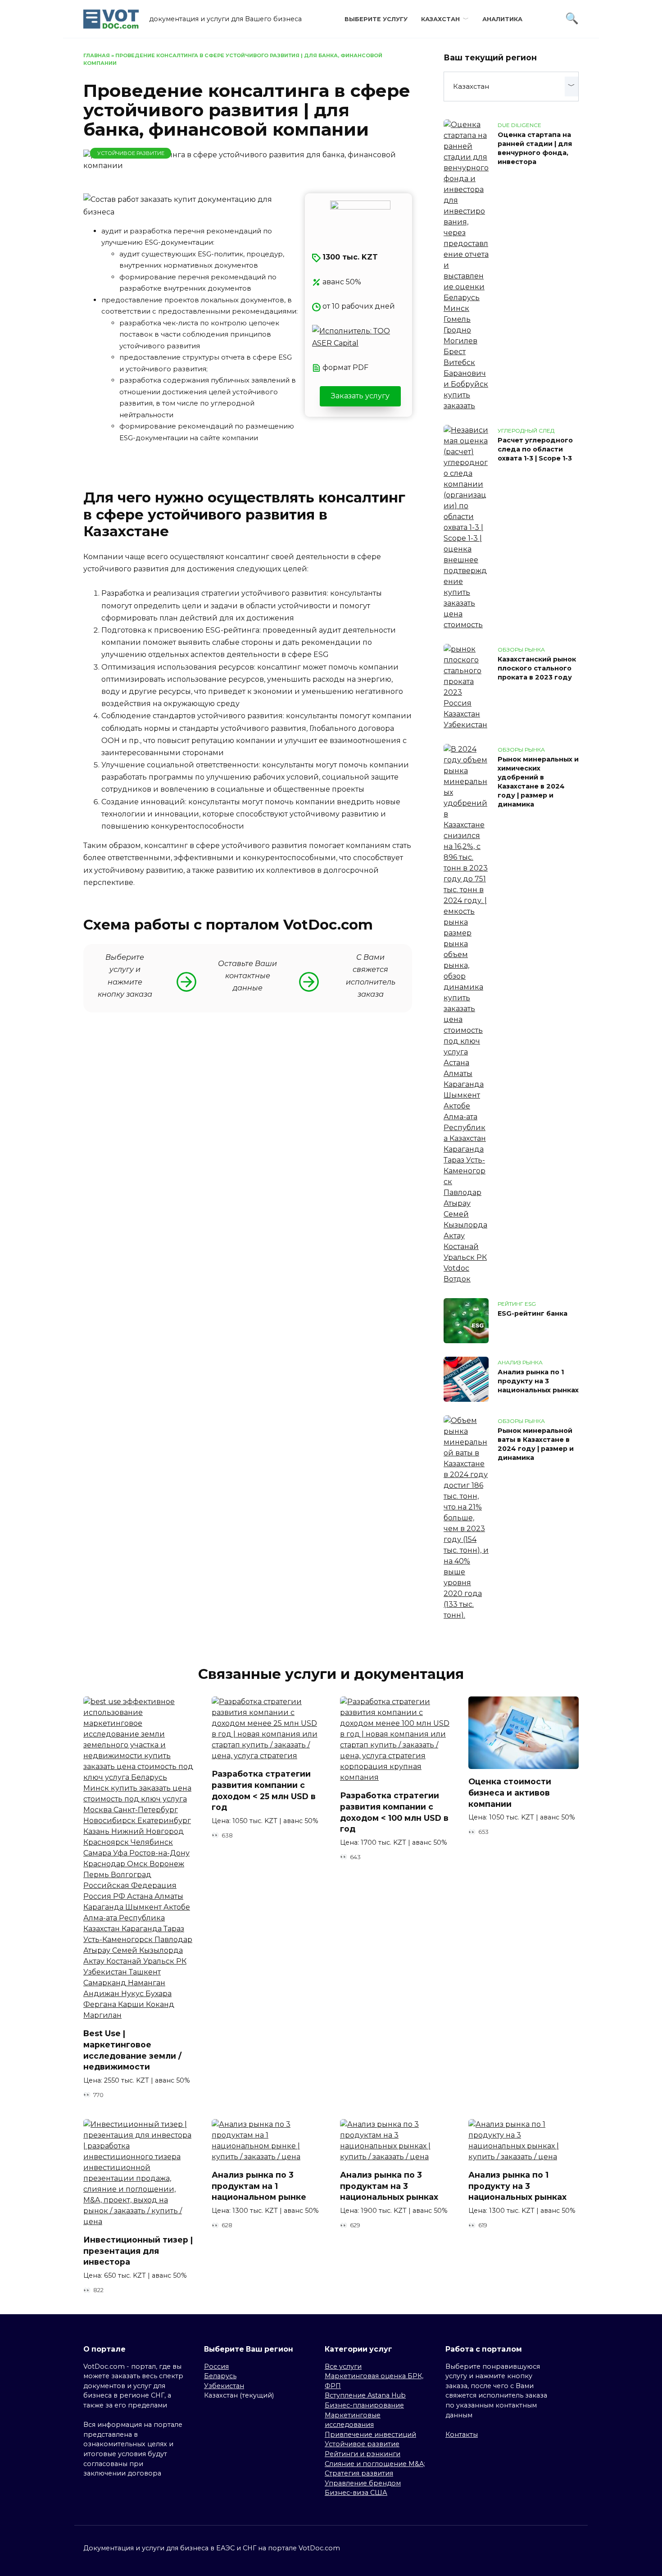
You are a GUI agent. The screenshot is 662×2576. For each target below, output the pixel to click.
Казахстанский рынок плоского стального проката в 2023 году (537, 668)
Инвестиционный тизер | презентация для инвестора (138, 2251)
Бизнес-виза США (356, 2493)
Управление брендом (363, 2483)
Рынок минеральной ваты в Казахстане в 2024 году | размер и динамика (536, 1444)
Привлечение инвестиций (370, 2435)
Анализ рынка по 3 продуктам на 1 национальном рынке (259, 2186)
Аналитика (502, 19)
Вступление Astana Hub (365, 2395)
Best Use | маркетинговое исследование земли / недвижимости (132, 2050)
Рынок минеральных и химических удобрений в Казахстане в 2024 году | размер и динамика (538, 782)
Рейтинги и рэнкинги (363, 2454)
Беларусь (220, 2376)
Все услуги (343, 2366)
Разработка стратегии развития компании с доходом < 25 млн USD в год (264, 1790)
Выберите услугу (376, 19)
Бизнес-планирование (364, 2405)
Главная (97, 55)
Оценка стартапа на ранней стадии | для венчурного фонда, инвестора (535, 148)
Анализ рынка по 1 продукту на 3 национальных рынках (538, 1381)
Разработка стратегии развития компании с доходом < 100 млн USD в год (394, 1812)
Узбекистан (224, 2386)
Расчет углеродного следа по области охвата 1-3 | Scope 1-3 (535, 449)
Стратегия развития (359, 2473)
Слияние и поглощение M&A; (375, 2464)
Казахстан (440, 19)
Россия (216, 2366)
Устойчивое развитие (131, 153)
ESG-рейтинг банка (533, 1313)
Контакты (462, 2435)
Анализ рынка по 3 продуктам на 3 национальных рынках (389, 2186)
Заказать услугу (360, 396)
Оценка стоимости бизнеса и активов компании (510, 1792)
